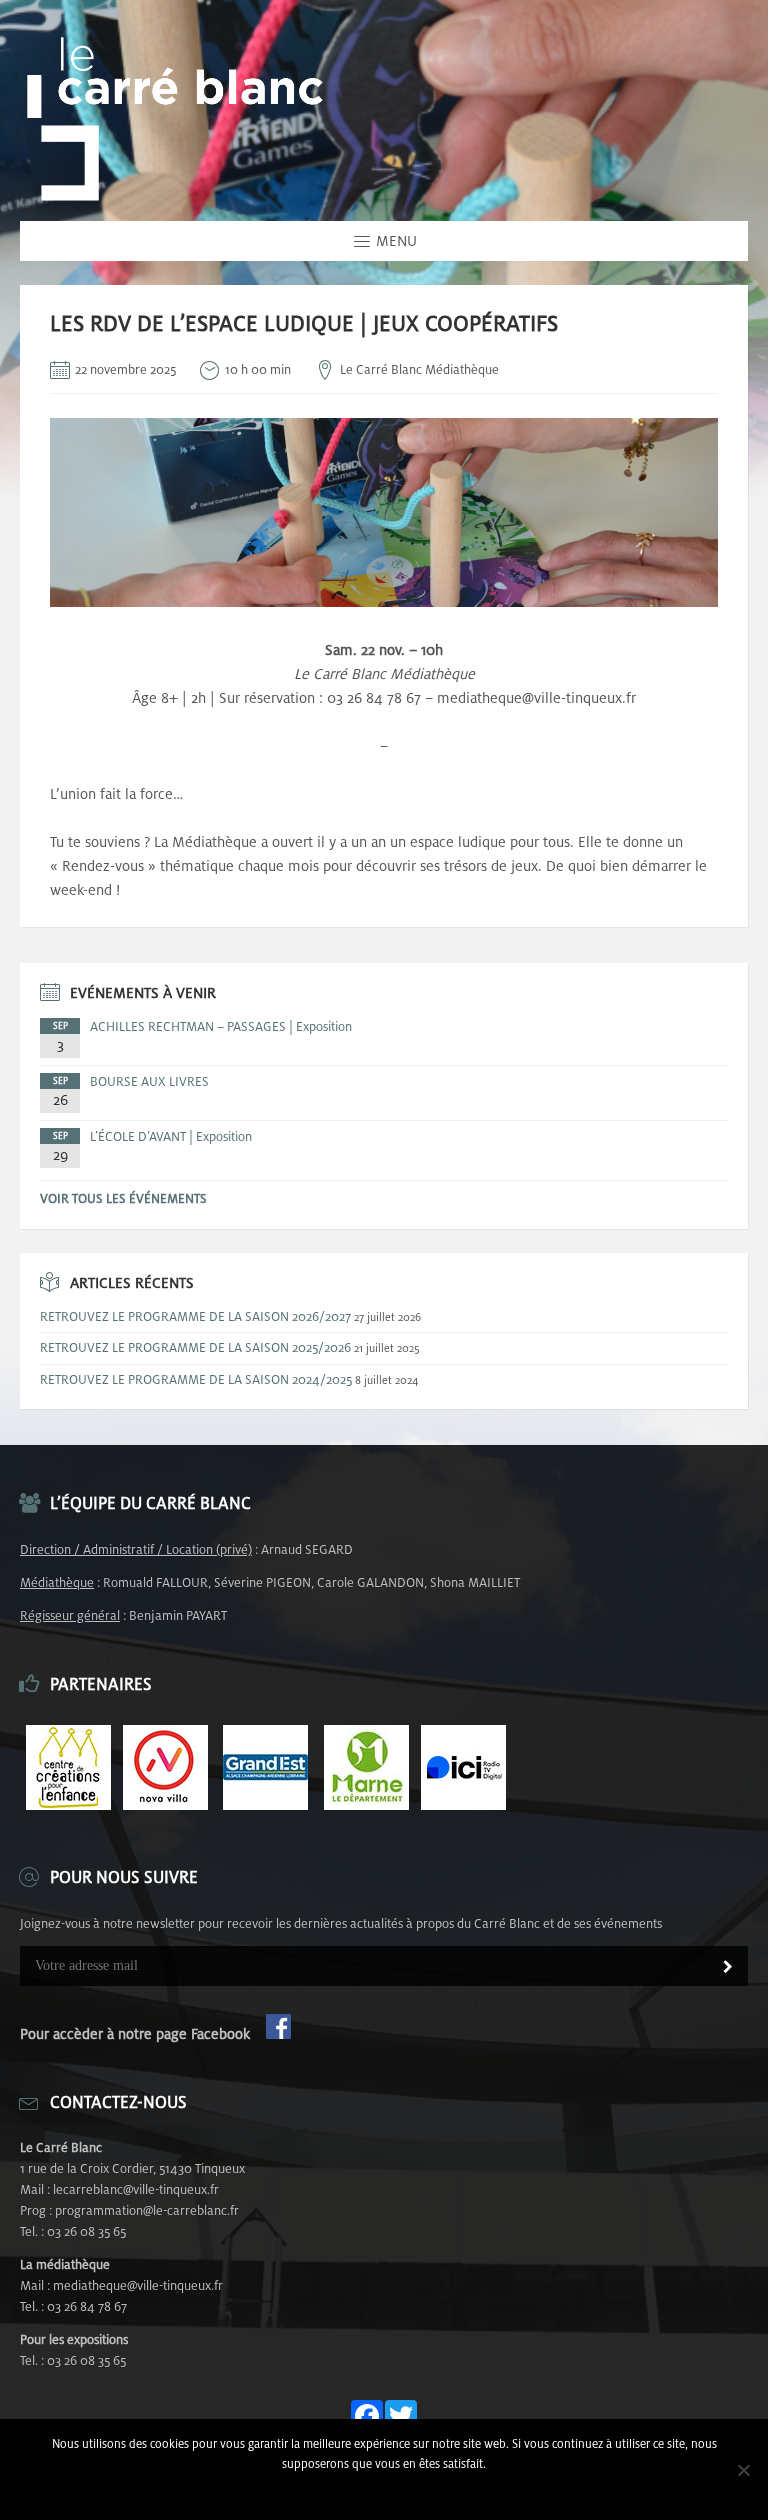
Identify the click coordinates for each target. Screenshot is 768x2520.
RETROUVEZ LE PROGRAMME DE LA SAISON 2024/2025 (196, 1379)
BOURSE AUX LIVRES (149, 1081)
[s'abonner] (728, 1968)
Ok (384, 2489)
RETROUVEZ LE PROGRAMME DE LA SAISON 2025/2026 (195, 1347)
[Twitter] (401, 2417)
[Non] (743, 2470)
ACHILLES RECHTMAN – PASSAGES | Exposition (221, 1026)
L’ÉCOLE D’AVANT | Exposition (171, 1136)
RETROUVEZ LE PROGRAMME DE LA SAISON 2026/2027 (195, 1316)
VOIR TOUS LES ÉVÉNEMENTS (123, 1198)
